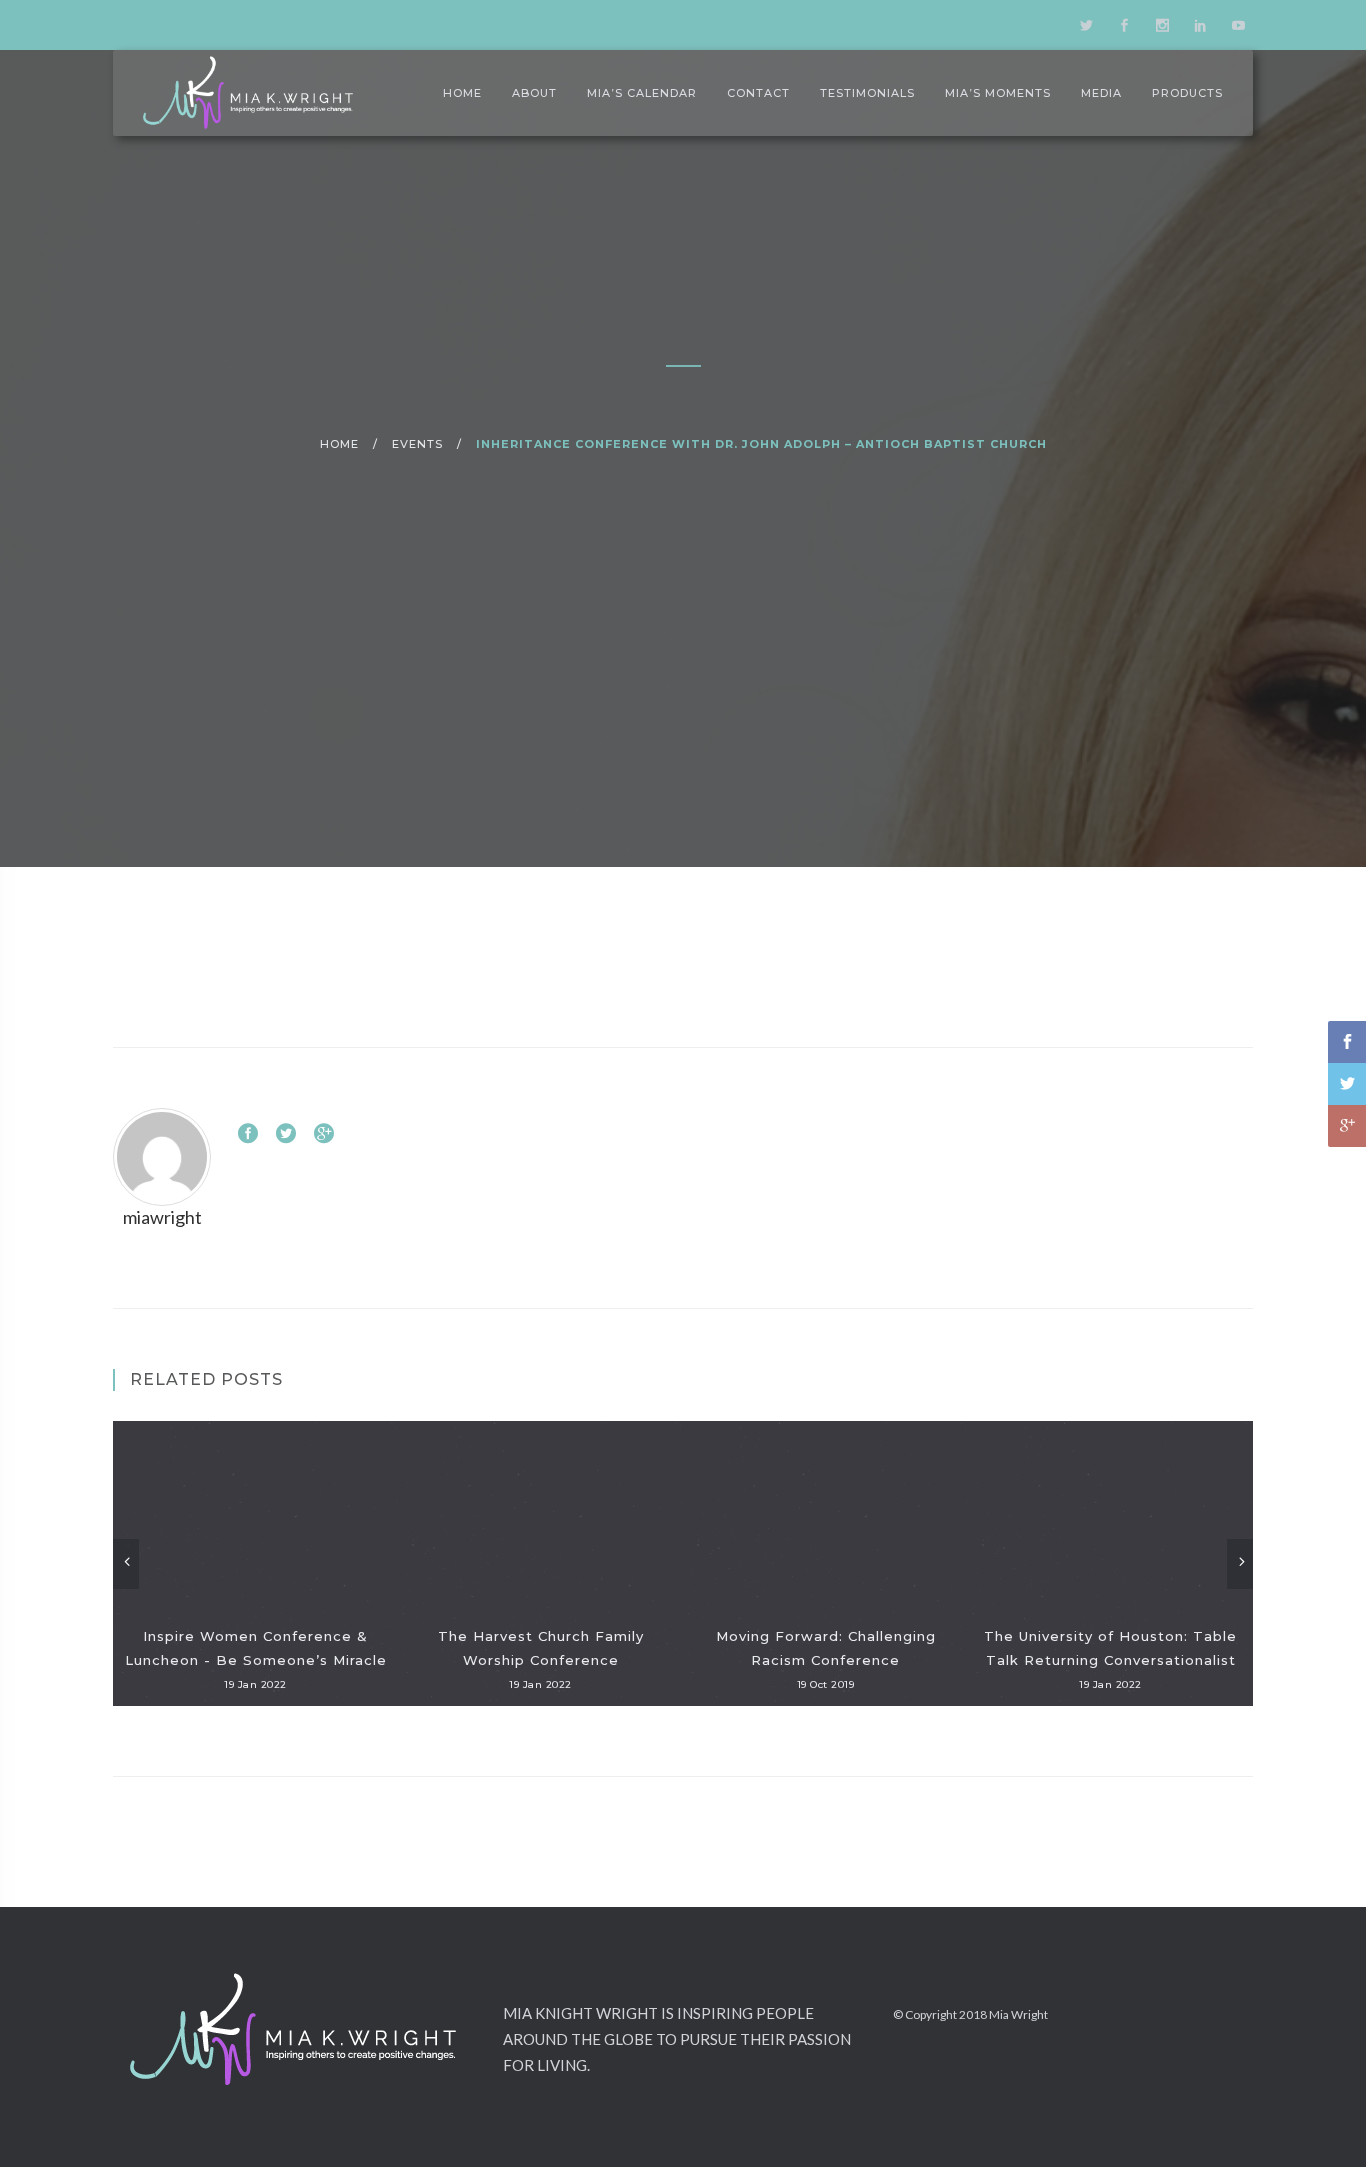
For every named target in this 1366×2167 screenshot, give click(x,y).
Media (1101, 93)
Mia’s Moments (998, 93)
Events (417, 444)
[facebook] (1124, 25)
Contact (758, 93)
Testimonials (867, 93)
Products (1187, 93)
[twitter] (1086, 25)
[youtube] (1238, 25)
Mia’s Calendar (642, 93)
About (534, 93)
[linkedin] (1200, 25)
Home (462, 93)
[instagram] (1162, 25)
